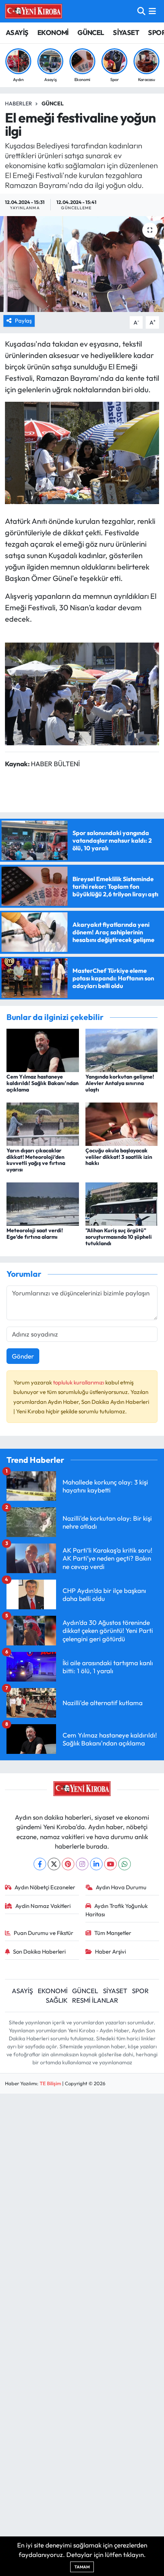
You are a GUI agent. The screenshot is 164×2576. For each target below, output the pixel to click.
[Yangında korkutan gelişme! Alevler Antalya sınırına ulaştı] (122, 1049)
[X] (54, 1864)
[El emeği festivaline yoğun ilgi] (82, 264)
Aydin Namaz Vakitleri (43, 1906)
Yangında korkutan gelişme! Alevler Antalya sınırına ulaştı (120, 1083)
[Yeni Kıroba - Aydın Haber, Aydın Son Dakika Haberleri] (34, 11)
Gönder (23, 1356)
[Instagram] (82, 1864)
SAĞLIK (57, 2000)
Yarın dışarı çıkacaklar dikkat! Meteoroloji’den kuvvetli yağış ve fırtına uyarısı (36, 1160)
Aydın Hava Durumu (121, 1887)
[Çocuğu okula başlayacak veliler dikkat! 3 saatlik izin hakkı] (122, 1123)
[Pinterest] (68, 1864)
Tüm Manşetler (113, 1933)
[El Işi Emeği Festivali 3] (82, 452)
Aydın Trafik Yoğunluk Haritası (117, 1910)
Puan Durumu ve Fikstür (43, 1933)
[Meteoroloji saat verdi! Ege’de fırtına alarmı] (43, 1203)
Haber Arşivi (110, 1951)
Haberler (18, 103)
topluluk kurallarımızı (79, 1382)
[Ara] (141, 11)
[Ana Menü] (152, 11)
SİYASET (126, 33)
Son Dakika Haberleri (39, 1951)
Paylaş (23, 321)
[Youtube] (110, 1864)
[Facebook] (40, 1864)
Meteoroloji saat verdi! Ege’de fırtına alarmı (35, 1234)
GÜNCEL (91, 33)
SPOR (140, 1991)
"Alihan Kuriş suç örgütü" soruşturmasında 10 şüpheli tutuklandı (119, 1237)
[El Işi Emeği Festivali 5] (82, 693)
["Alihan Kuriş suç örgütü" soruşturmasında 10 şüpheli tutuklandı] (122, 1203)
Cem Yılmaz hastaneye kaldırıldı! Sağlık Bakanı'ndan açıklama (43, 1083)
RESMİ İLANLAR (95, 2000)
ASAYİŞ (17, 33)
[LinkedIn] (96, 1864)
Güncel (53, 103)
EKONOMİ (53, 33)
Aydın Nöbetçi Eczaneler (45, 1887)
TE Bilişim (50, 2083)
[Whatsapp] (125, 1864)
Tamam (82, 2567)
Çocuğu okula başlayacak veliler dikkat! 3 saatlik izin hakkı (119, 1157)
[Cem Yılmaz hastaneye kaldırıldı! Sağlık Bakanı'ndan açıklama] (43, 1049)
